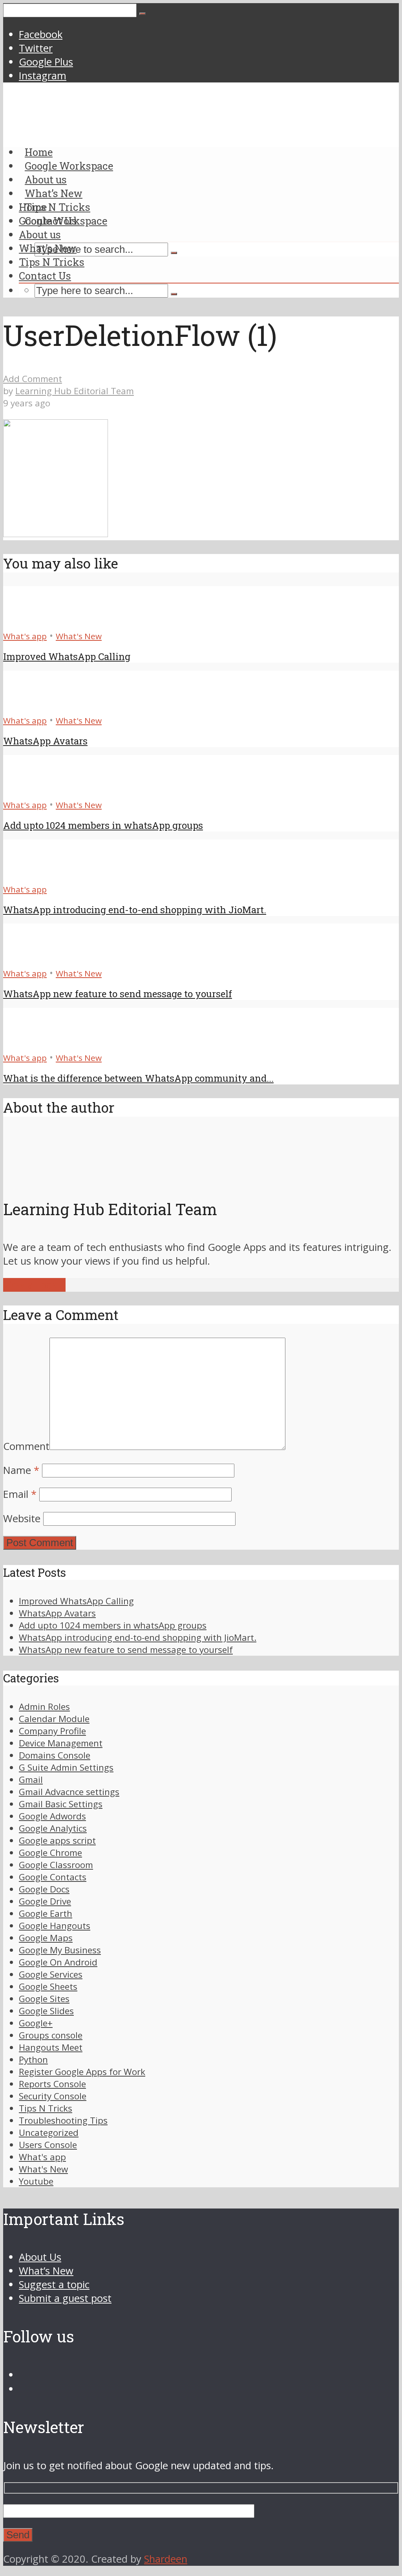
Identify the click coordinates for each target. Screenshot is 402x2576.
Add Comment (33, 379)
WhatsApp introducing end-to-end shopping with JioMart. (135, 910)
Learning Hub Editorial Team (75, 391)
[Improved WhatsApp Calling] (32, 622)
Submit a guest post (65, 2298)
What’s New (48, 248)
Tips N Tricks (52, 262)
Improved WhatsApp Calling (67, 656)
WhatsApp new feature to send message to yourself (118, 994)
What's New (79, 636)
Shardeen (166, 2559)
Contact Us (45, 276)
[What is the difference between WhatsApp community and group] (32, 1043)
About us (40, 234)
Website (22, 1518)
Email (20, 1494)
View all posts (34, 1285)
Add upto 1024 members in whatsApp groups (103, 825)
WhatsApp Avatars (45, 741)
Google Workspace (63, 221)
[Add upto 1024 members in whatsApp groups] (32, 791)
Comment (26, 1446)
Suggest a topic (54, 2284)
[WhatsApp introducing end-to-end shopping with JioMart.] (32, 875)
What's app (25, 636)
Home (33, 207)
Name (21, 1470)
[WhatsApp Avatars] (32, 706)
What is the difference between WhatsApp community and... (138, 1078)
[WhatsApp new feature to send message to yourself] (32, 959)
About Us (40, 2257)
